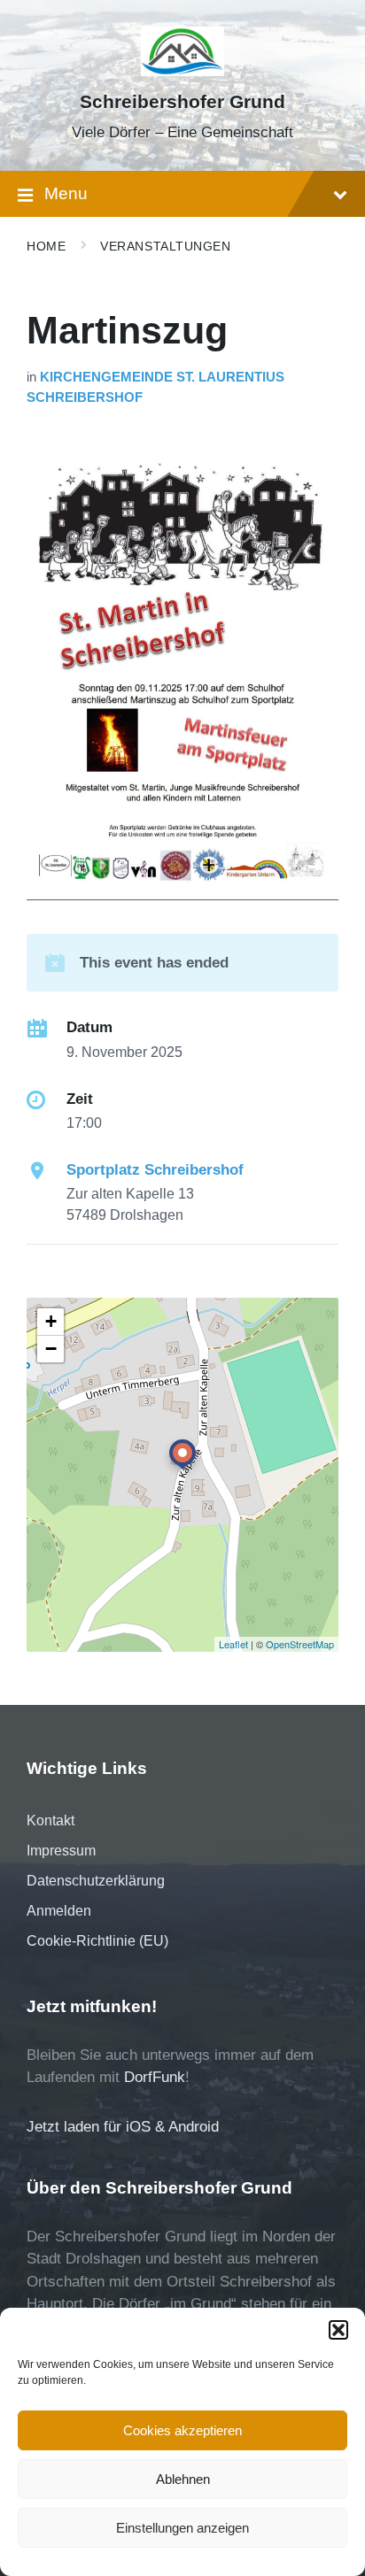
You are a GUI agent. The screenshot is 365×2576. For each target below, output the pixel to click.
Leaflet (233, 1644)
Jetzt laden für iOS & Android (123, 2127)
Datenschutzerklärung (96, 1881)
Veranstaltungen (165, 246)
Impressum (61, 1851)
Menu (66, 193)
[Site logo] (183, 71)
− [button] (51, 1349)
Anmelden (59, 1911)
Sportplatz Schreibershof (155, 1170)
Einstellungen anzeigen (182, 2528)
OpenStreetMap (300, 1644)
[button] (338, 2330)
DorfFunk (155, 2077)
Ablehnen (183, 2479)
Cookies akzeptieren (182, 2430)
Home (46, 246)
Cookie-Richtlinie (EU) (97, 1941)
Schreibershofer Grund (182, 102)
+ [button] (51, 1321)
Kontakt (50, 1820)
